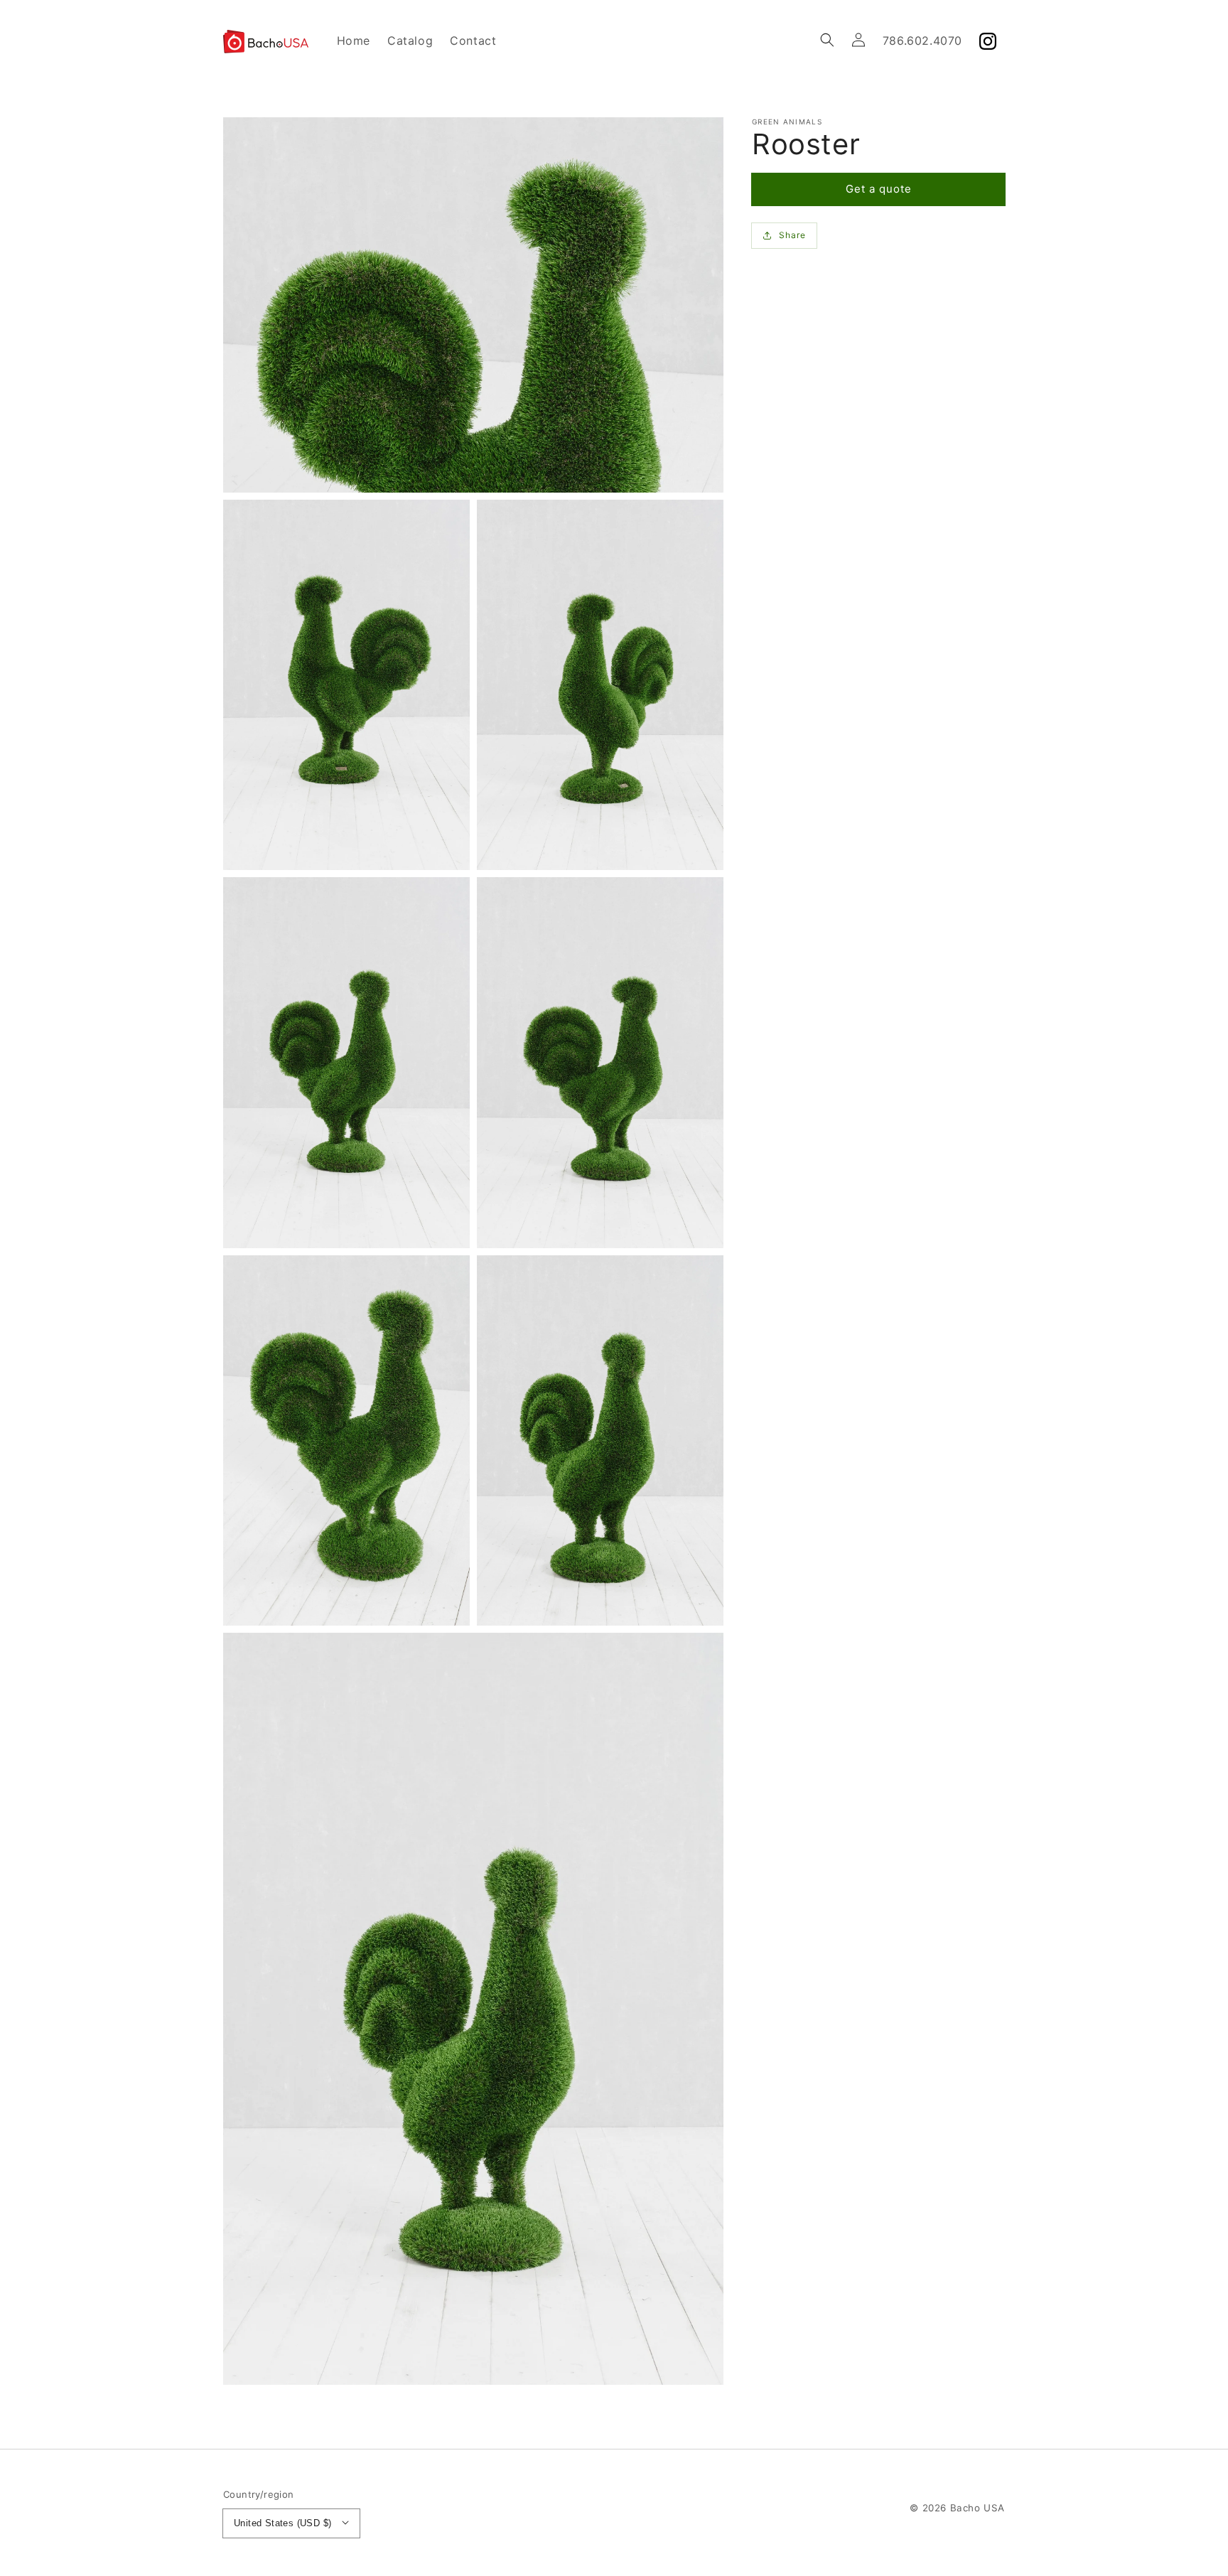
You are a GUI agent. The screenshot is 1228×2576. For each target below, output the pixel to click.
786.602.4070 (922, 41)
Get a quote (879, 189)
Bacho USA (977, 2508)
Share (792, 235)
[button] (827, 40)
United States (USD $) (282, 2523)
